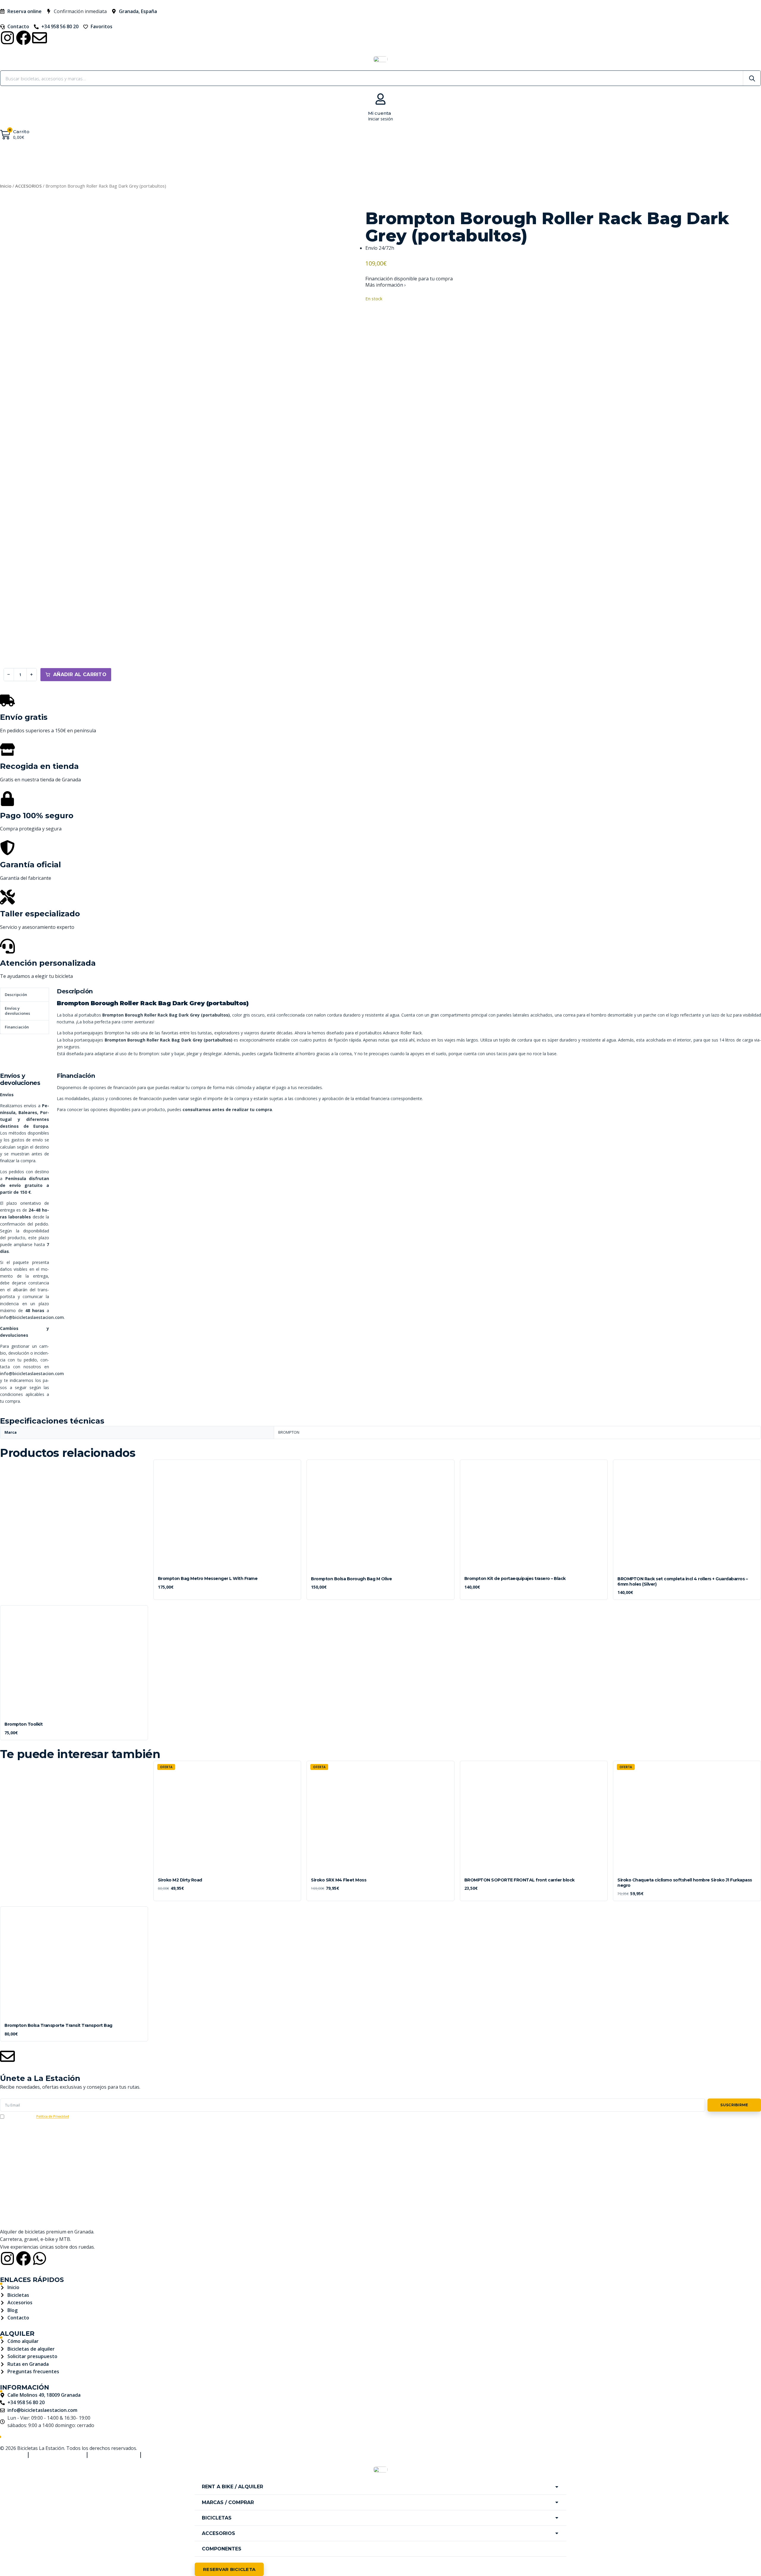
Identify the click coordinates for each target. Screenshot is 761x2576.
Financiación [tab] (17, 1027)
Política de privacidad (114, 2455)
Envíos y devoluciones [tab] (17, 1011)
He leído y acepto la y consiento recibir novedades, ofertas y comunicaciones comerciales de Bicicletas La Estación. (107, 2116)
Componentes (506, 158)
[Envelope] (40, 38)
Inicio (6, 186)
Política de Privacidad (53, 2116)
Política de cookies (165, 2455)
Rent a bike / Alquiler (265, 158)
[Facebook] (23, 38)
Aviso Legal (11, 2455)
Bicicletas (400, 158)
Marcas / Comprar (341, 158)
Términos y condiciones (58, 2455)
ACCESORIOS (28, 186)
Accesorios (451, 158)
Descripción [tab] (16, 995)
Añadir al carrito (80, 674)
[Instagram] (7, 38)
